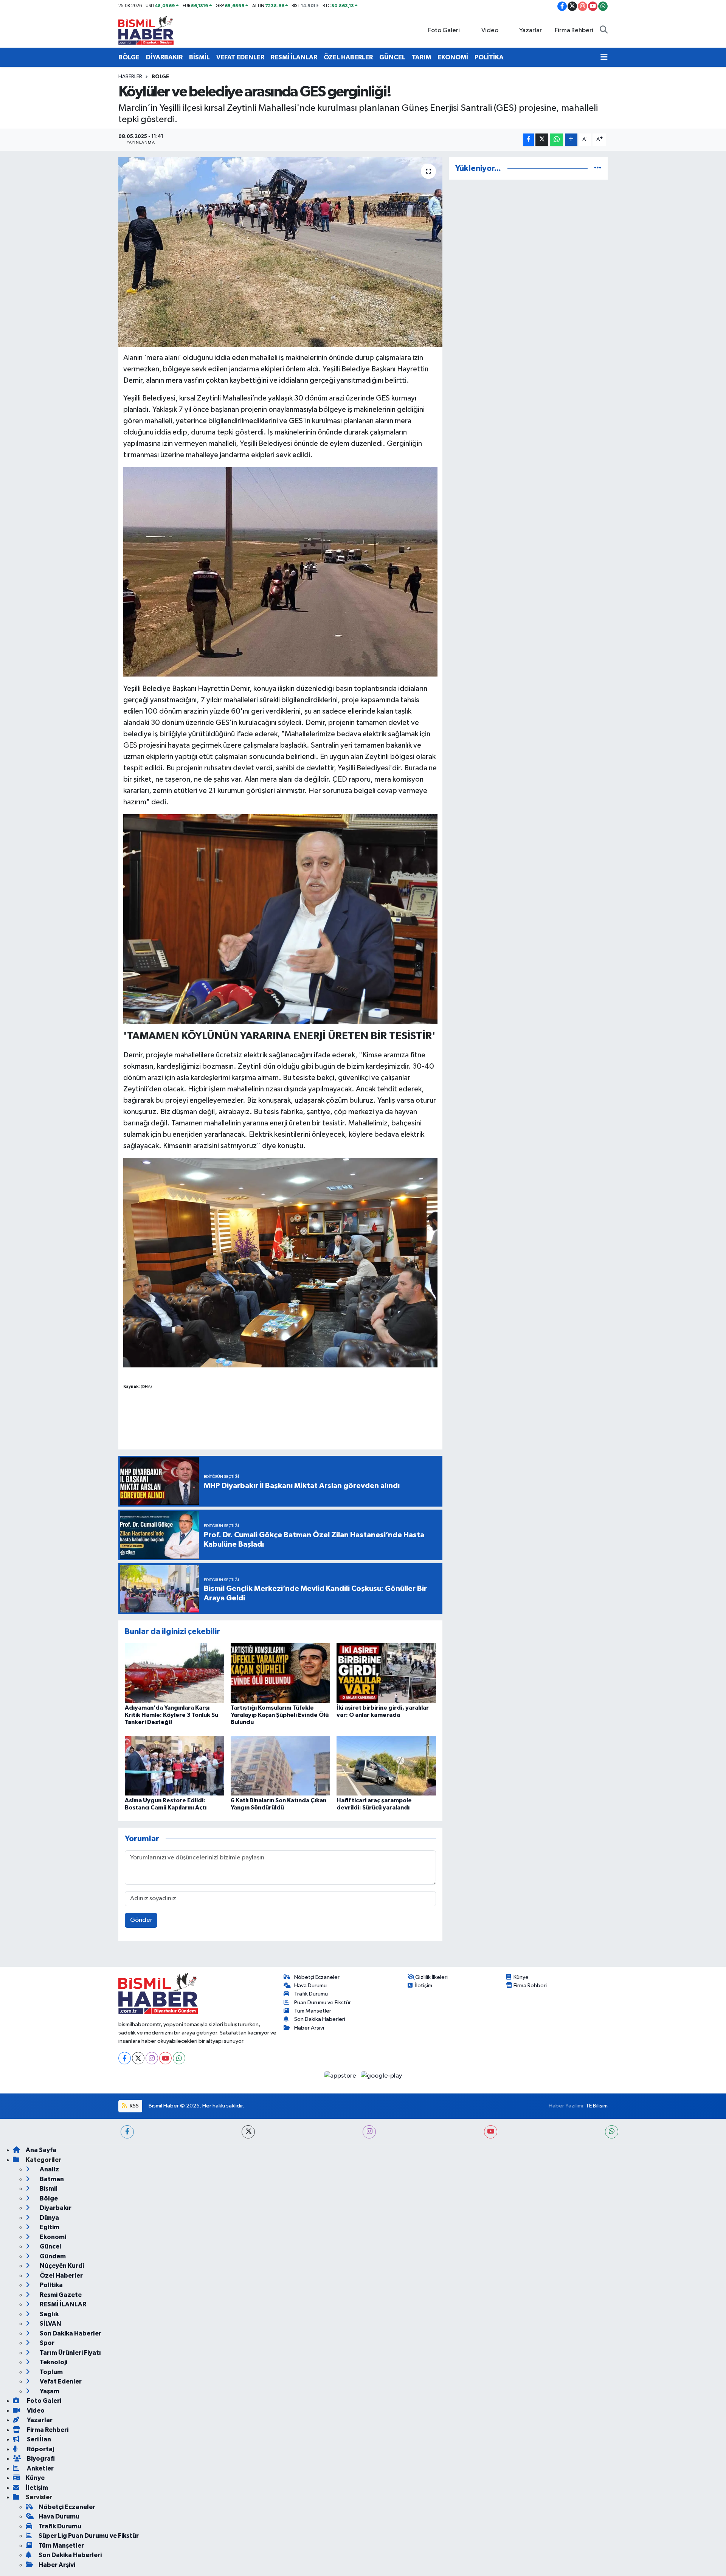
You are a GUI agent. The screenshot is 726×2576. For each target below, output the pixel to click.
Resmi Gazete (60, 2295)
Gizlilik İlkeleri (431, 1977)
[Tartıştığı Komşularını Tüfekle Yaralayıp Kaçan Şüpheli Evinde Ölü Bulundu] (280, 1673)
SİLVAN (50, 2324)
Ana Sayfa (41, 2150)
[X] (138, 2058)
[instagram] (369, 2132)
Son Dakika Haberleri (320, 2019)
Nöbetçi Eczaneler (317, 1977)
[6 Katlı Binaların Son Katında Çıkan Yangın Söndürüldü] (280, 1765)
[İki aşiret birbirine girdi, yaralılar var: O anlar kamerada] (386, 1673)
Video (490, 30)
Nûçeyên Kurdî (61, 2266)
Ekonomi (52, 2237)
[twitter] (248, 2132)
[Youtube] (165, 2058)
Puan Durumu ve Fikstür (323, 2003)
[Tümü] (598, 168)
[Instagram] (152, 2058)
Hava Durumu (310, 1986)
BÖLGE (129, 57)
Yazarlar (531, 30)
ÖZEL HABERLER (348, 57)
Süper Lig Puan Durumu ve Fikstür (89, 2536)
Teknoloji (53, 2362)
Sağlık (49, 2314)
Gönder (141, 1920)
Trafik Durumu (311, 1994)
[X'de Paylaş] (542, 140)
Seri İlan (38, 2439)
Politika (51, 2285)
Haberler (130, 77)
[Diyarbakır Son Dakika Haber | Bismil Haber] (146, 30)
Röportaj (40, 2449)
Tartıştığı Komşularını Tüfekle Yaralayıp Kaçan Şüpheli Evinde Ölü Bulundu (280, 1715)
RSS (134, 2106)
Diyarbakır (55, 2208)
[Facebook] (125, 2058)
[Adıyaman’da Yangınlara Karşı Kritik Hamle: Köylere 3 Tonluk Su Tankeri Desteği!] (175, 1673)
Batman (51, 2179)
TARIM (421, 57)
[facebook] (127, 2132)
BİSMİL (199, 57)
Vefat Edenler (60, 2381)
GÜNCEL (392, 57)
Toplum (51, 2372)
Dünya (49, 2218)
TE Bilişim (597, 2106)
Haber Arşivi (309, 2028)
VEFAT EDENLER (240, 57)
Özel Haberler (61, 2276)
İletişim (424, 1986)
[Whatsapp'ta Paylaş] (556, 140)
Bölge (160, 77)
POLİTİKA (489, 57)
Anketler (40, 2468)
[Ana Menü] (604, 57)
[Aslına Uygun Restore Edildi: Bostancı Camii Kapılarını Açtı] (175, 1765)
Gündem (52, 2256)
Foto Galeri (444, 30)
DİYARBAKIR (164, 57)
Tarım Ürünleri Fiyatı (70, 2353)
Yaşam (49, 2391)
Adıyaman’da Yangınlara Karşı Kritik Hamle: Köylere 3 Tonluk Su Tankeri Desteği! (171, 1715)
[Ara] (604, 31)
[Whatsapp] (179, 2058)
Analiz (49, 2169)
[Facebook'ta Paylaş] (529, 140)
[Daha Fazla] (571, 140)
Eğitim (49, 2227)
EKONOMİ (453, 57)
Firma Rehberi (574, 30)
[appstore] (341, 2076)
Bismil (48, 2189)
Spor (47, 2343)
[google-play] (382, 2076)
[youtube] (491, 2132)
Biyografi (40, 2459)
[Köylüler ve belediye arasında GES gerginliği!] (280, 252)
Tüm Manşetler (313, 2011)
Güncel (50, 2246)
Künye (521, 1977)
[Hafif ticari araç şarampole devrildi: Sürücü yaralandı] (386, 1765)
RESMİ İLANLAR (294, 57)
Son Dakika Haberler (70, 2333)
